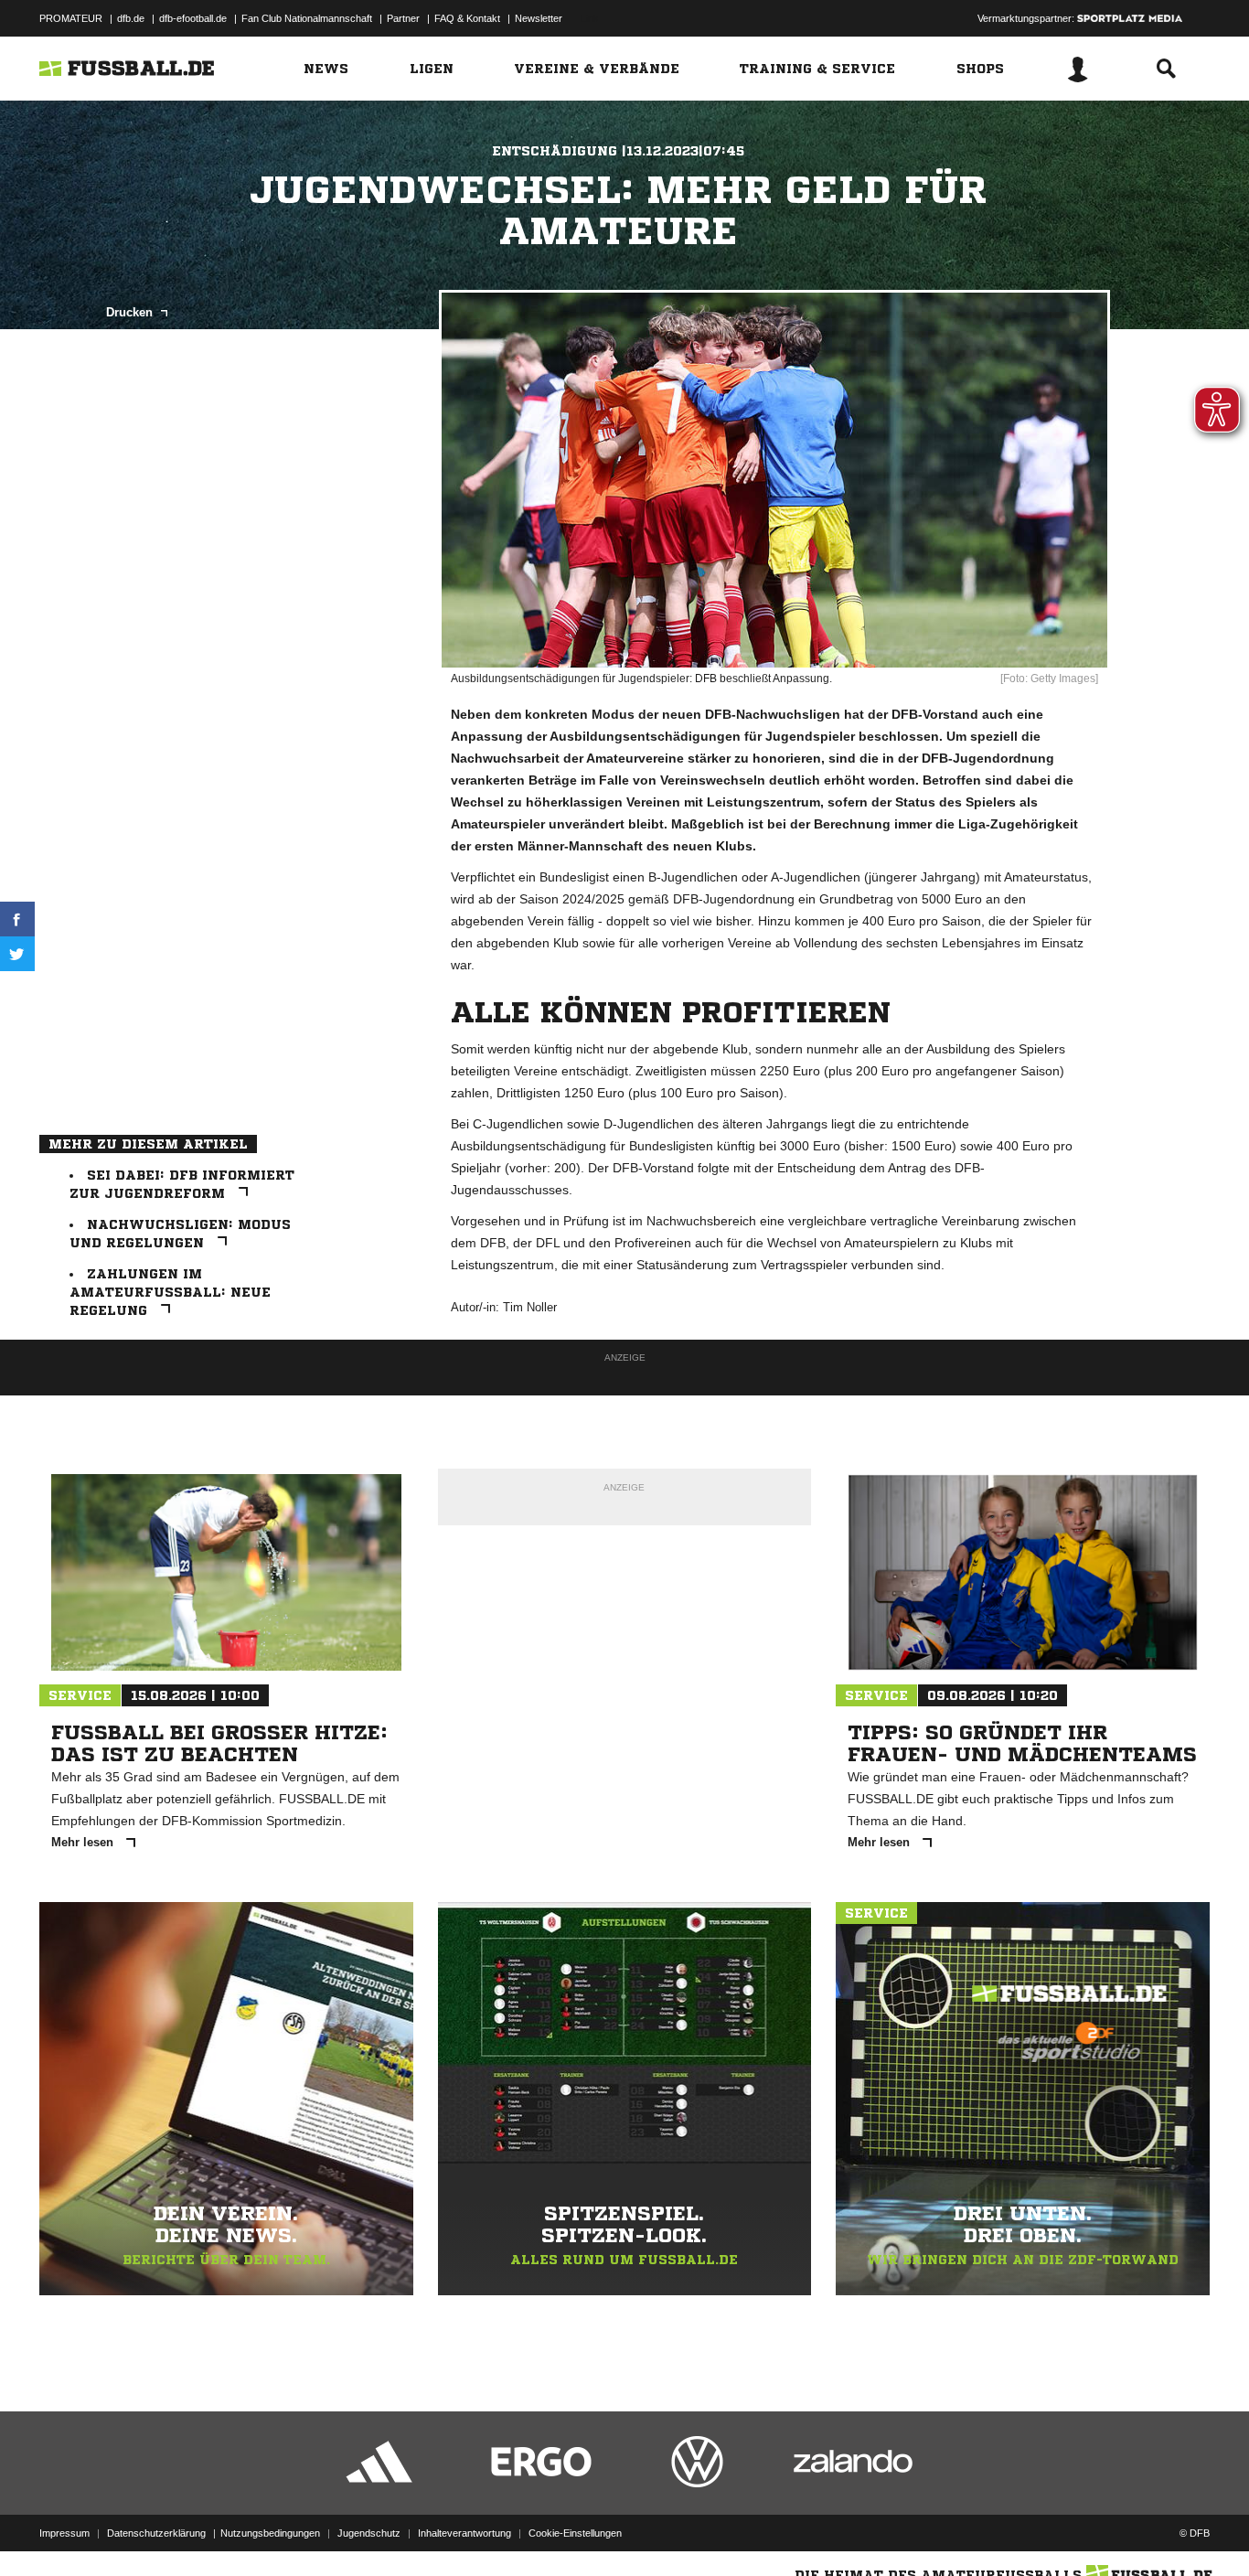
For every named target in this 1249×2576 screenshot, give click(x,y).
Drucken (131, 312)
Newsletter (539, 18)
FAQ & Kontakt (467, 18)
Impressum (64, 2533)
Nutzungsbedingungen (270, 2533)
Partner (403, 18)
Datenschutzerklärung (156, 2533)
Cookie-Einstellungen (575, 2533)
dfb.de (131, 18)
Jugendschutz (369, 2533)
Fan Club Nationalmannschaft (307, 18)
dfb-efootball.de (193, 18)
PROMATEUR (71, 18)
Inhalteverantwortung (464, 2533)
